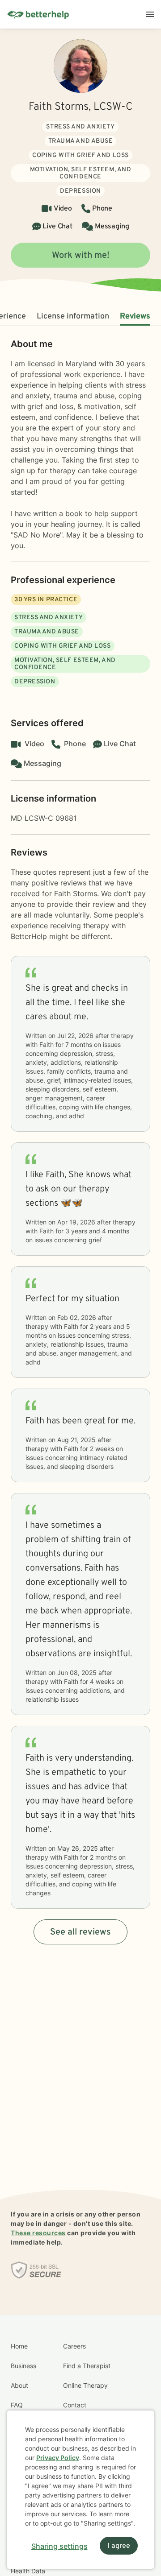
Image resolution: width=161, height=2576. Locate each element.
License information (73, 316)
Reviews (135, 316)
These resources (38, 2233)
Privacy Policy (58, 2458)
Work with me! (81, 256)
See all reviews (80, 1932)
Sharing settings (59, 2546)
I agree (119, 2546)
